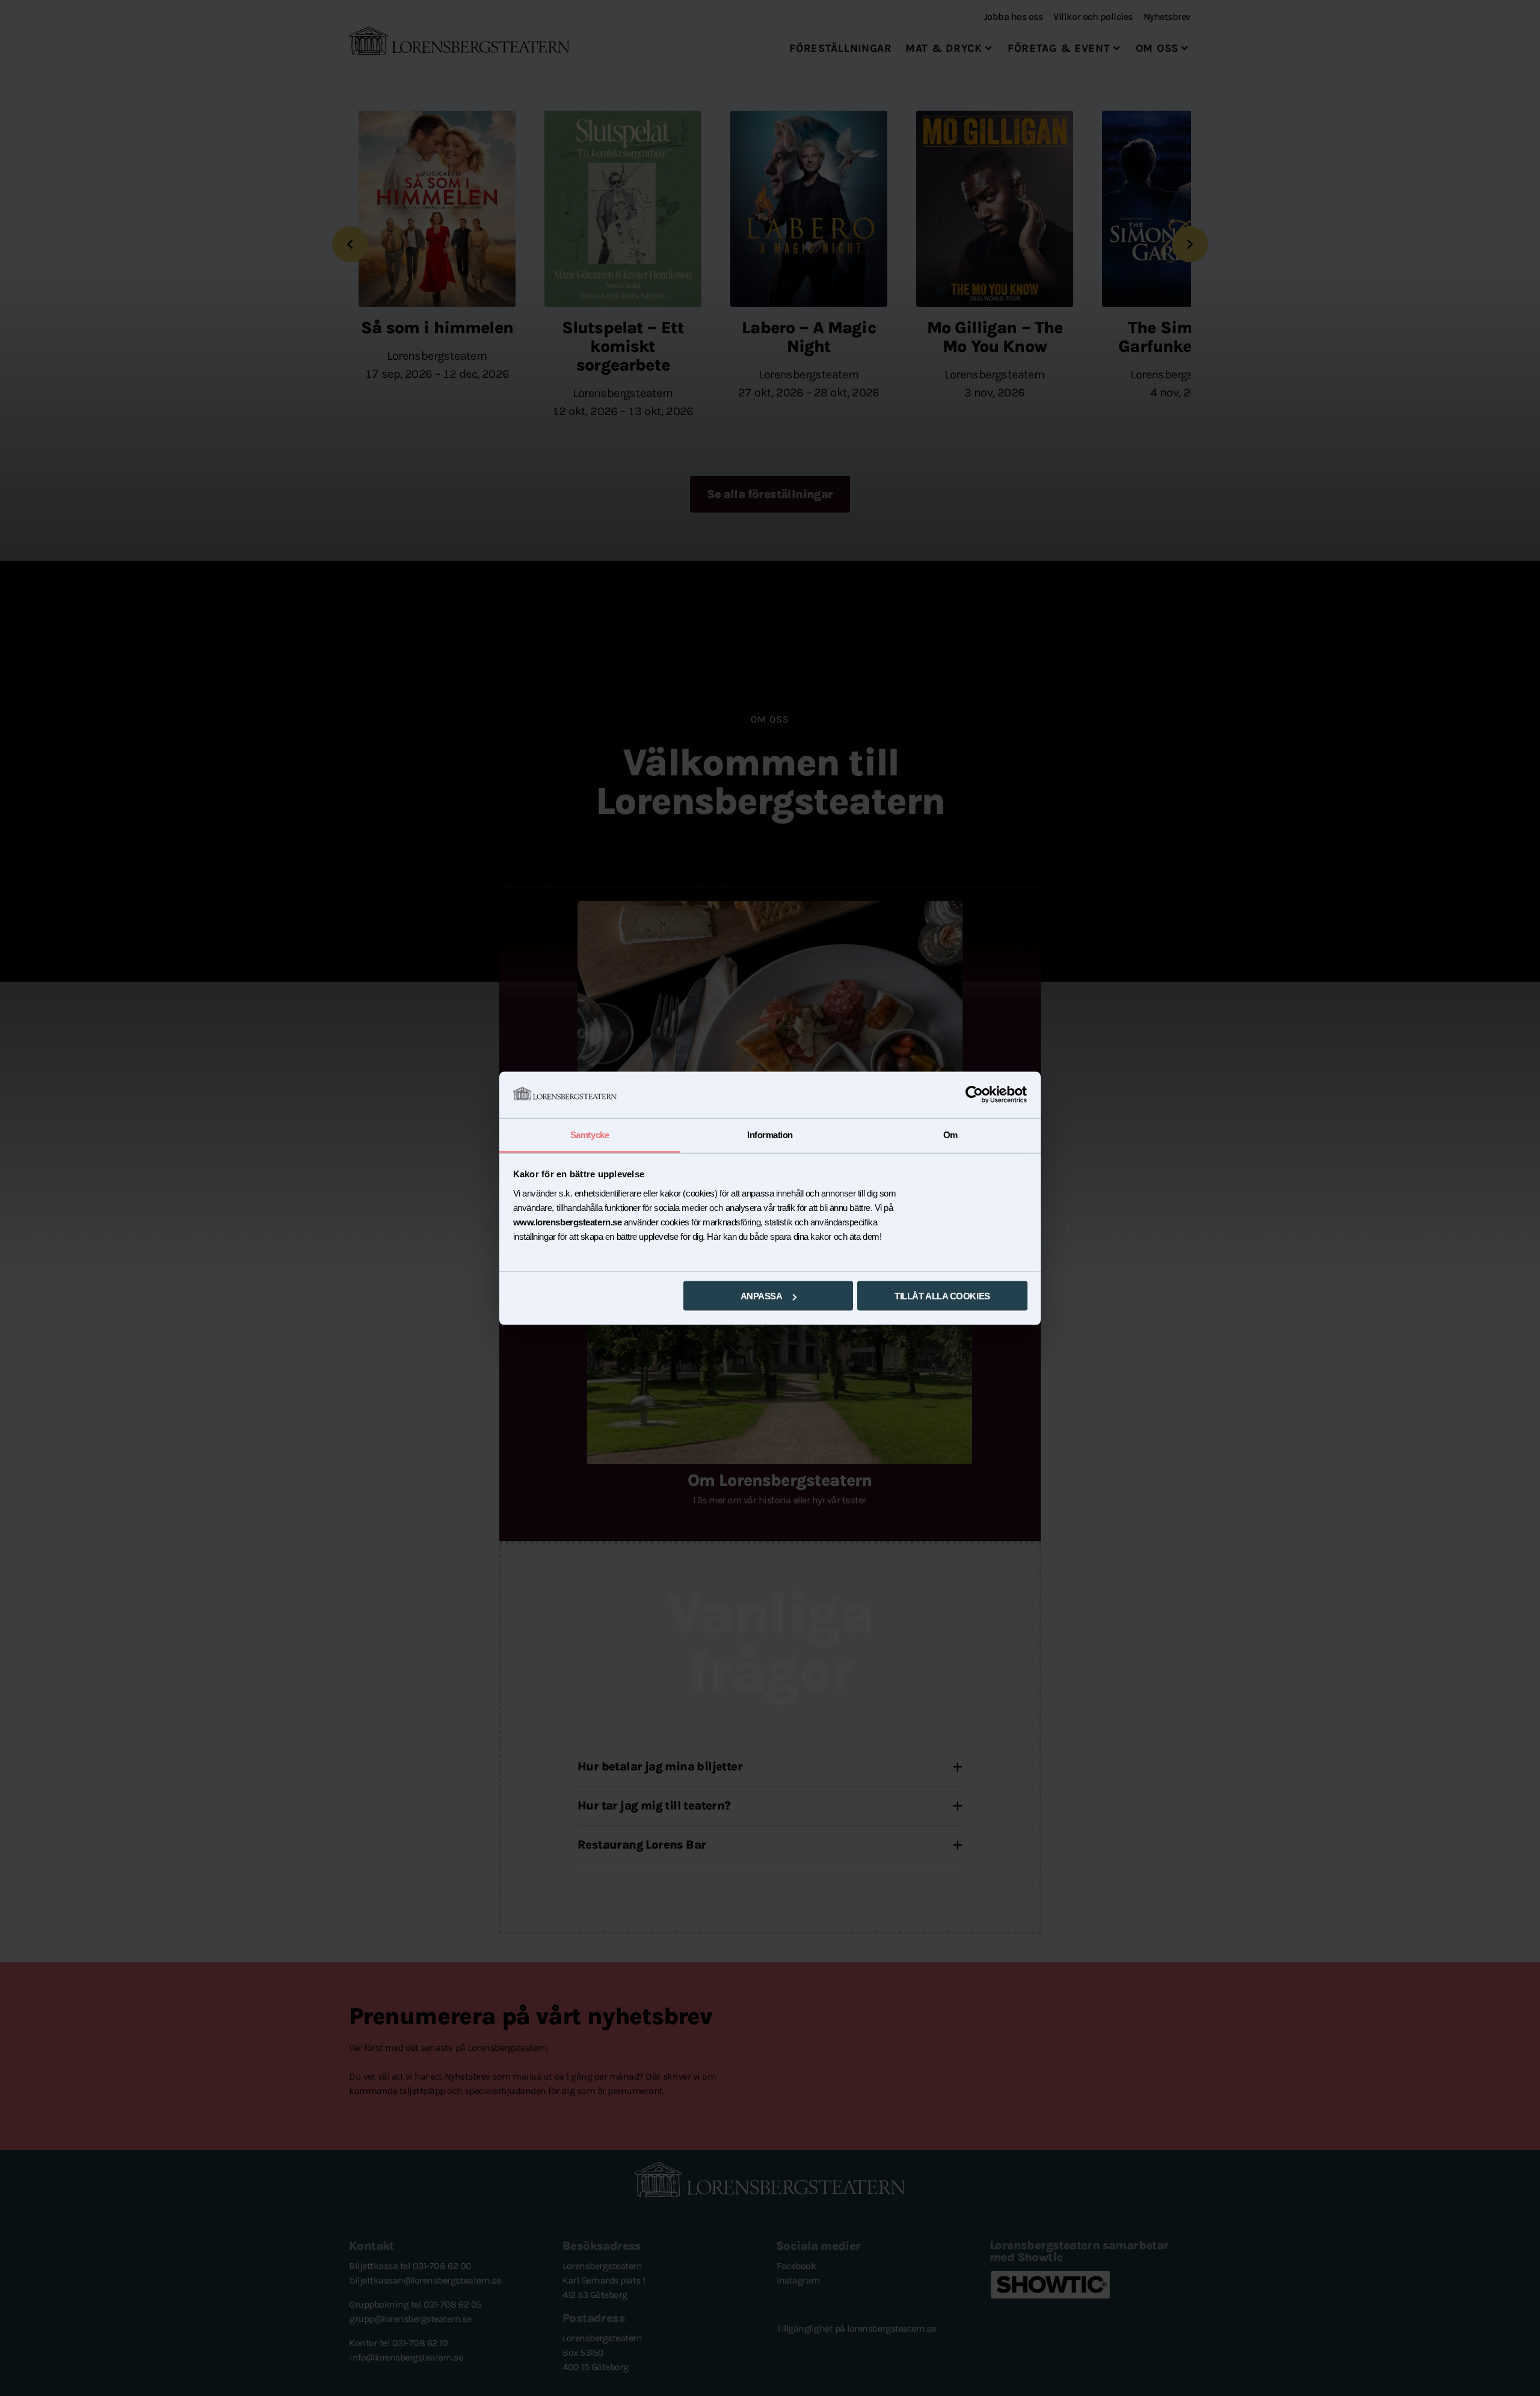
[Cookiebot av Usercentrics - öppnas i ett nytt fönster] (975, 1095)
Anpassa (762, 1296)
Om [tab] (950, 1134)
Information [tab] (770, 1134)
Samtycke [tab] (590, 1134)
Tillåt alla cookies (942, 1296)
